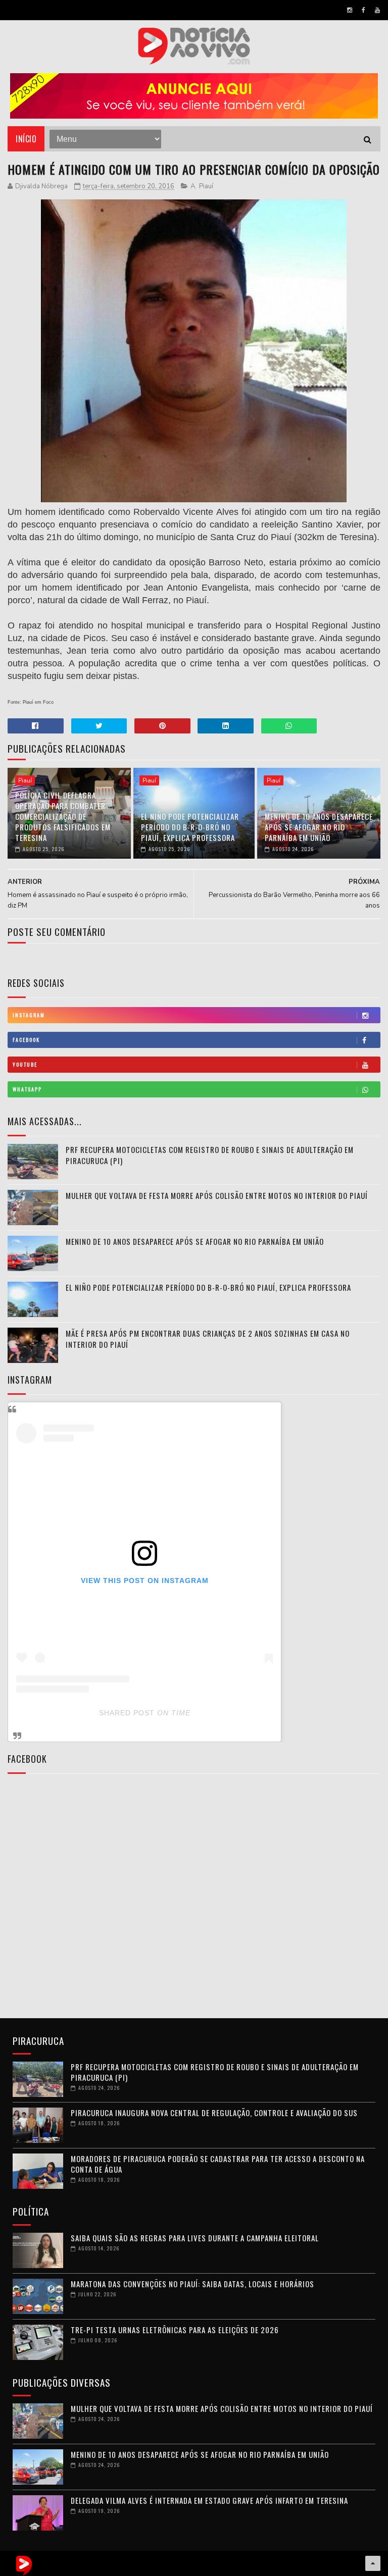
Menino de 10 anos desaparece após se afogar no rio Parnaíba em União (319, 827)
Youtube (25, 1064)
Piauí (206, 186)
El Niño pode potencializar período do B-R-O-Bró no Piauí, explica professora (190, 827)
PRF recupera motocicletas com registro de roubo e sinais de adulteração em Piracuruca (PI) (215, 2072)
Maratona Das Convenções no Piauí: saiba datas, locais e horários (192, 2284)
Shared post (127, 1713)
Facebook (26, 1040)
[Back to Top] (373, 2563)
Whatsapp (27, 1089)
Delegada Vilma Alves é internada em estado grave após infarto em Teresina (209, 2500)
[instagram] (350, 10)
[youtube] (377, 10)
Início (26, 139)
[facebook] (363, 10)
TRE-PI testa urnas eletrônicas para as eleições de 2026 (175, 2330)
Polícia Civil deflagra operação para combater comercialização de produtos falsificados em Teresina (63, 816)
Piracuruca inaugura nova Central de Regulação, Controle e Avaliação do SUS (214, 2113)
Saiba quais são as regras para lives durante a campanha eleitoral (195, 2238)
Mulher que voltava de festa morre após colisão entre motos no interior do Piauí (217, 1195)
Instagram (29, 1015)
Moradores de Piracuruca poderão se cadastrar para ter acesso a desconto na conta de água (218, 2164)
